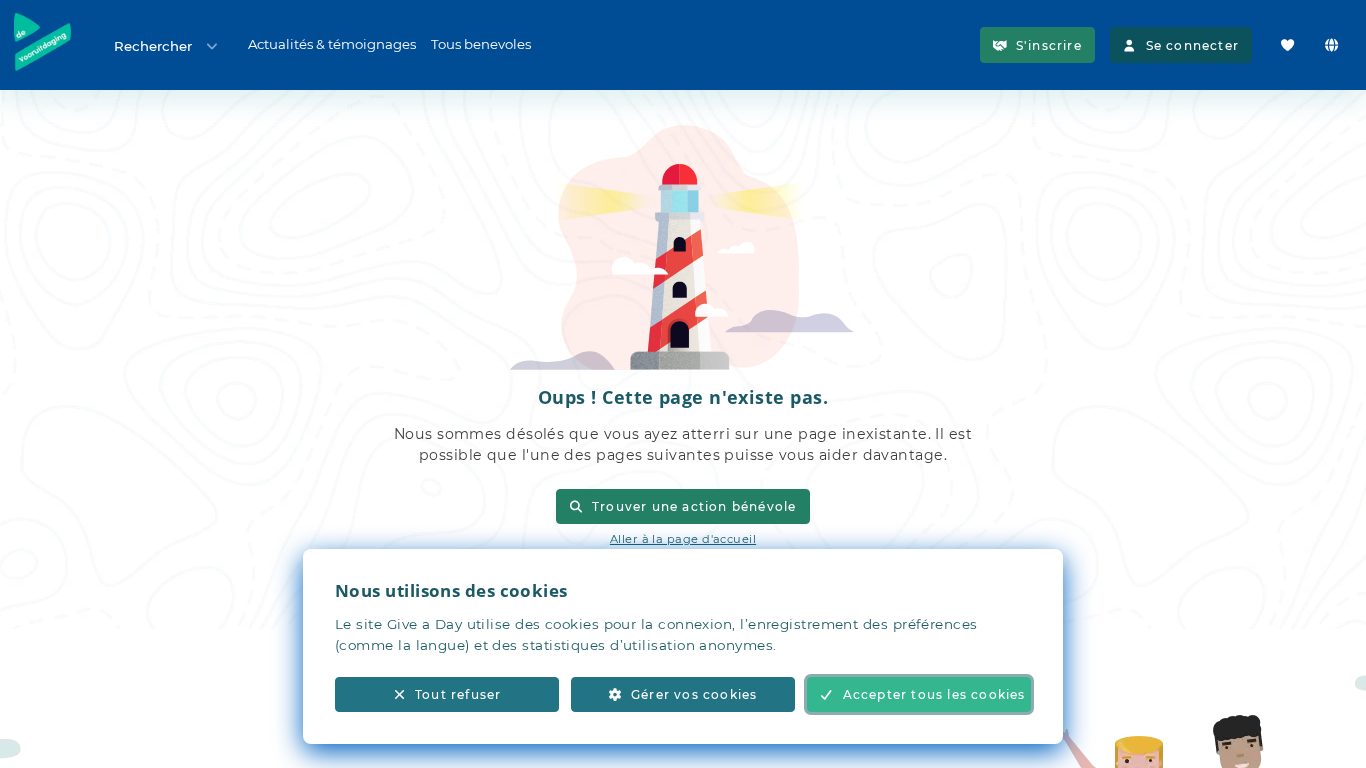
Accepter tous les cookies (934, 694)
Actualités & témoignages (332, 44)
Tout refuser (458, 694)
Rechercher (153, 46)
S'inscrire (1049, 45)
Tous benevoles (481, 44)
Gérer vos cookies (694, 694)
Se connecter (1192, 45)
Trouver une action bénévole (694, 506)
